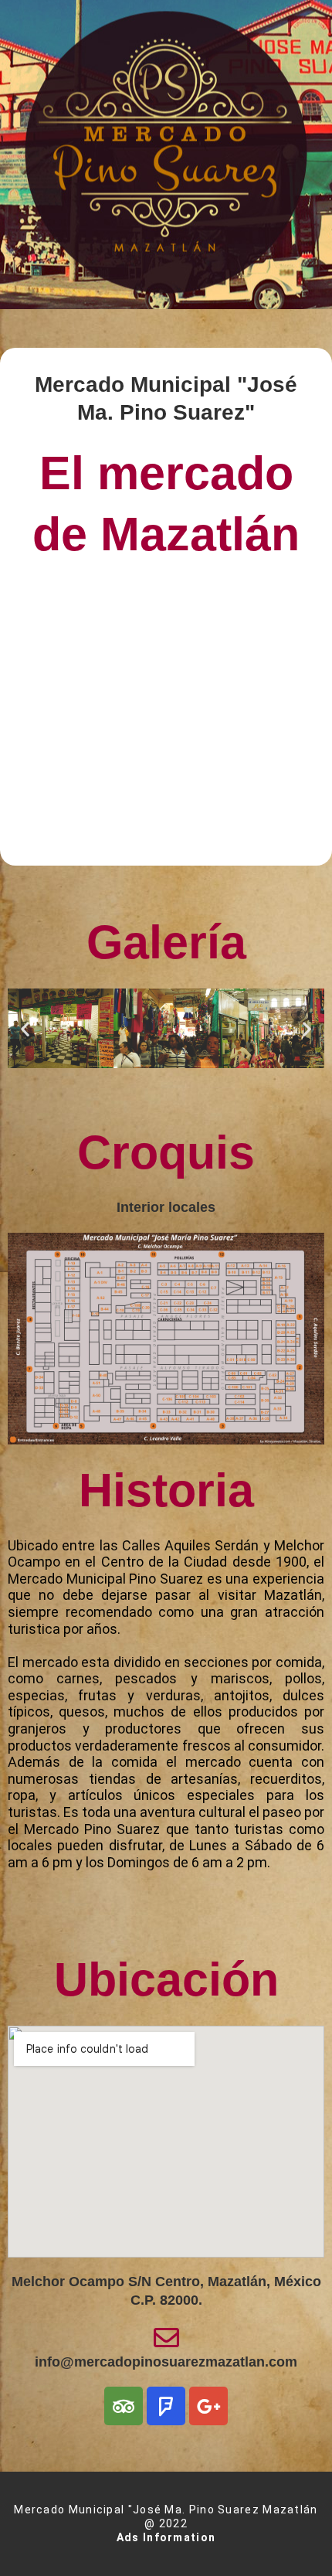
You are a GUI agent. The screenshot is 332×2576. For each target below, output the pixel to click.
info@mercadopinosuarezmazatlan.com (166, 2362)
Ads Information (166, 2537)
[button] (25, 1028)
